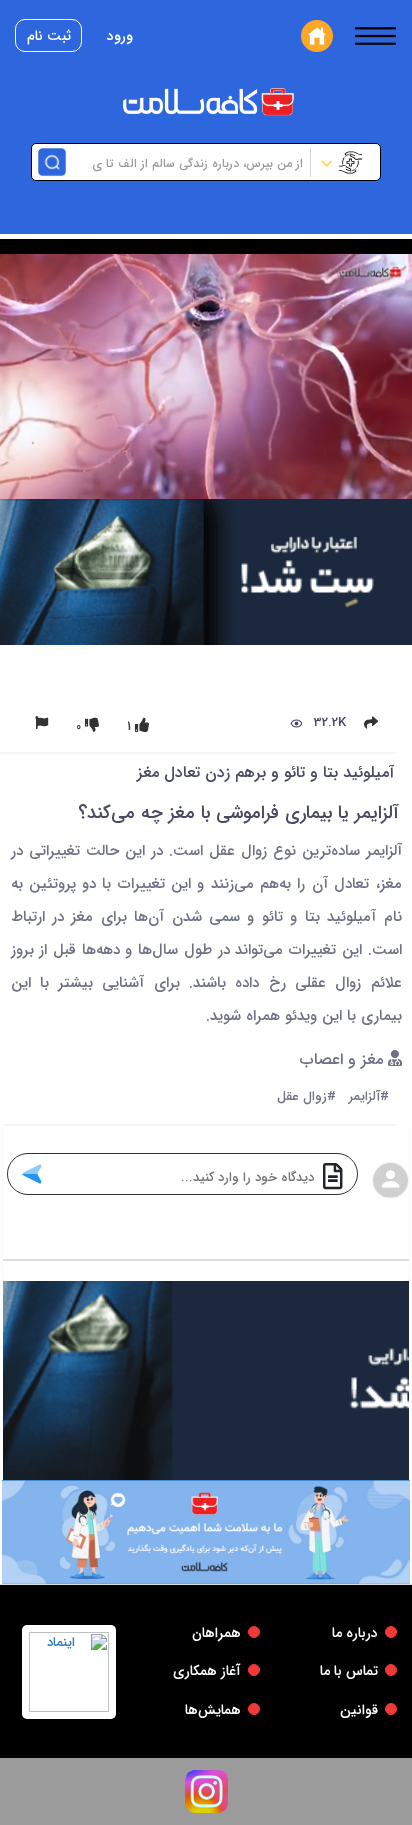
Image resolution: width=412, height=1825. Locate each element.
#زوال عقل (306, 1097)
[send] (31, 1174)
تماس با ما (349, 1671)
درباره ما (355, 1633)
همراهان (216, 1633)
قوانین (359, 1710)
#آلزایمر (369, 1097)
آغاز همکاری (207, 1671)
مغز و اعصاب (344, 1060)
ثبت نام (49, 36)
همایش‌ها (213, 1710)
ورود (120, 36)
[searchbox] (186, 162)
